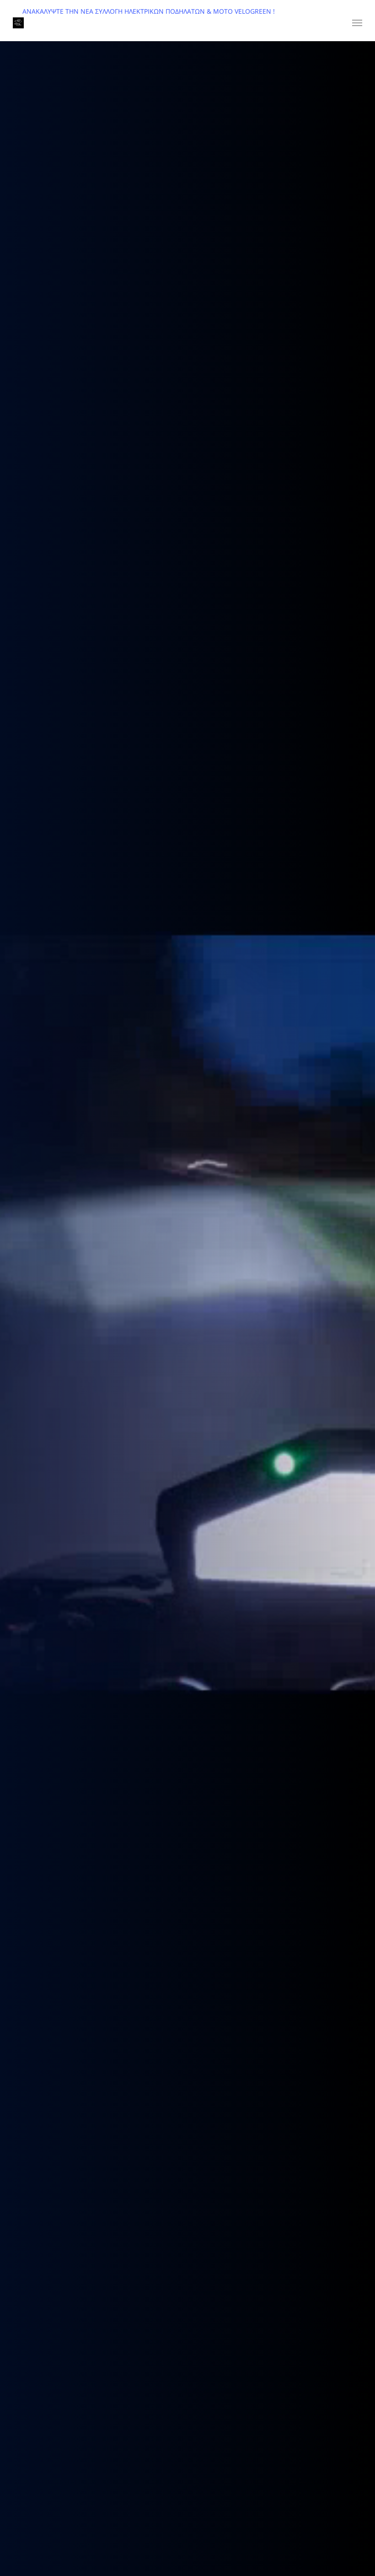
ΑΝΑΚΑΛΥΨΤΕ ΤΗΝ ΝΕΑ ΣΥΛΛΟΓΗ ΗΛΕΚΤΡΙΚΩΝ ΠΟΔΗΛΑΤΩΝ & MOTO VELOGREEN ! (149, 11)
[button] (357, 23)
